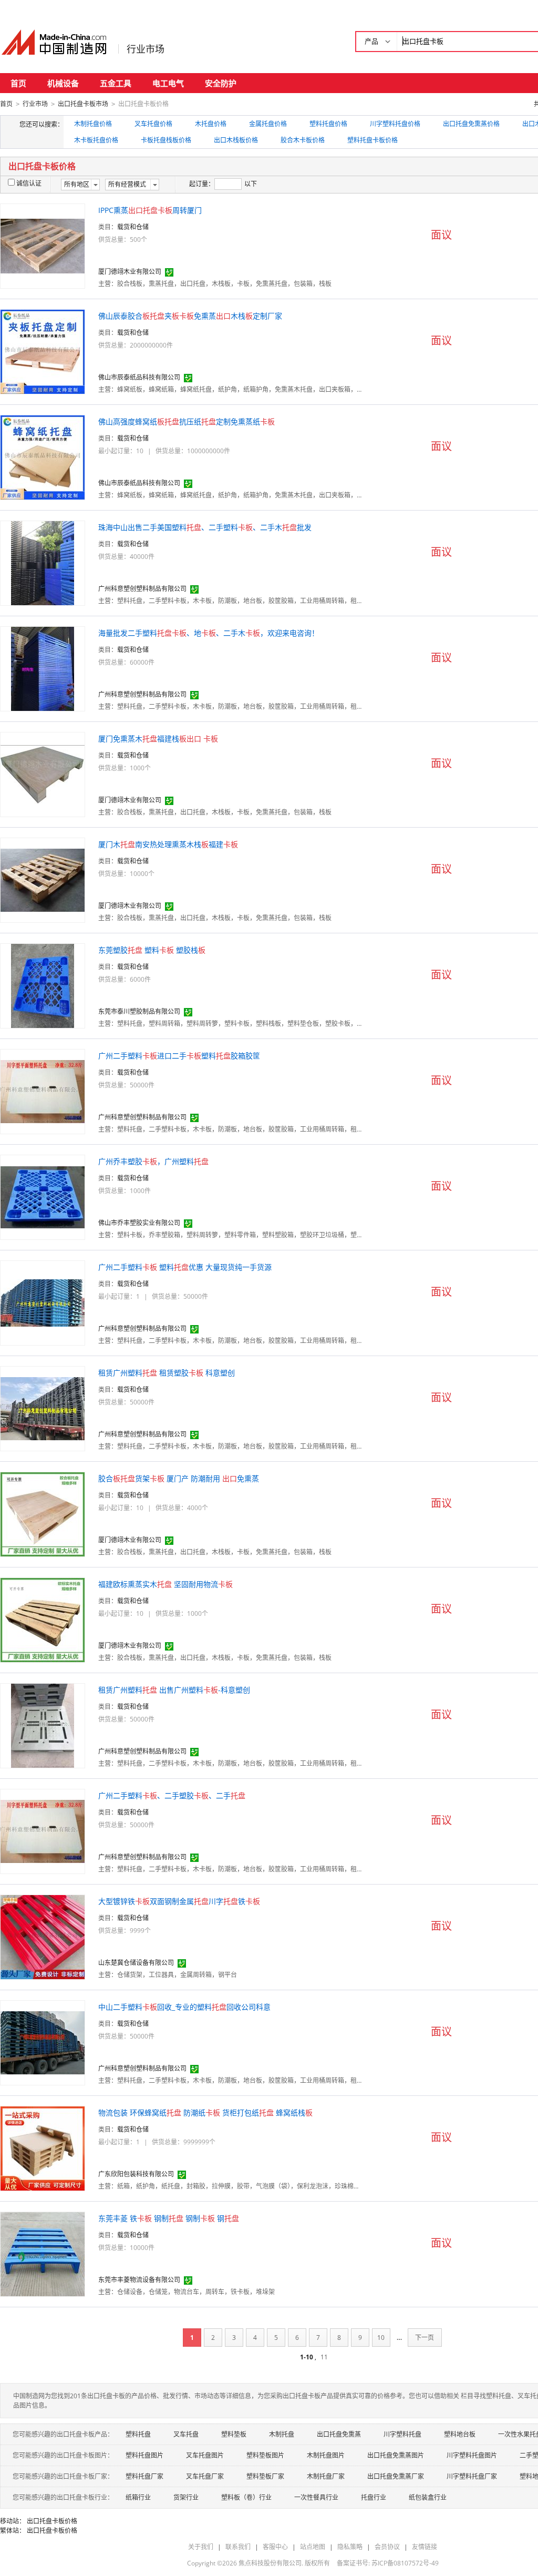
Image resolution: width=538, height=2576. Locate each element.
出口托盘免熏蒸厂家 (396, 2476)
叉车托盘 (186, 2434)
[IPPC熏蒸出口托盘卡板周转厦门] (43, 245)
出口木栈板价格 (236, 140)
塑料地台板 (460, 2434)
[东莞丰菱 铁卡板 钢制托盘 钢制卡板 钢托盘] (43, 2253)
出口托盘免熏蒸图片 (396, 2455)
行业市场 (146, 49)
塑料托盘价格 (328, 124)
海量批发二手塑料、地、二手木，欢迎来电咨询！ (209, 633)
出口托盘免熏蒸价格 (471, 124)
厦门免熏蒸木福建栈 (158, 739)
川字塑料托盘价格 (395, 124)
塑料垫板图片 (265, 2455)
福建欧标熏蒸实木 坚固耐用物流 (165, 1584)
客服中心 (275, 2547)
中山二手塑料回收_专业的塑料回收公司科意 (184, 2007)
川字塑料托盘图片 (472, 2455)
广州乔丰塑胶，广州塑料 (153, 1161)
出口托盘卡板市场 (83, 104)
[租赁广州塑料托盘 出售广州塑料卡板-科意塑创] (43, 1725)
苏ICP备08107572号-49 (405, 2563)
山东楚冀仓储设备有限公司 (136, 1963)
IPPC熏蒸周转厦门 (150, 210)
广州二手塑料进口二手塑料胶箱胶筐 (179, 1056)
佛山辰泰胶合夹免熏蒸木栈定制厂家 (190, 316)
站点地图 (313, 2547)
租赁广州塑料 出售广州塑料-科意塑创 (174, 1690)
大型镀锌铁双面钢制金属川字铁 (179, 1901)
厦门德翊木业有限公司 (130, 272)
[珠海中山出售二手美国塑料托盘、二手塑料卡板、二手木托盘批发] (43, 562)
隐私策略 (350, 2547)
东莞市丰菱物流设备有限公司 (139, 2280)
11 (324, 2357)
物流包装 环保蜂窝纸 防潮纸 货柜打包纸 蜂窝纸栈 (205, 2112)
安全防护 (221, 83)
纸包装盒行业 (428, 2497)
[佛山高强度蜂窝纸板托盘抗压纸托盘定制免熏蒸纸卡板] (43, 457)
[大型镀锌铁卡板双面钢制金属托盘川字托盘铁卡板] (43, 1936)
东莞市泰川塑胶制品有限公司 (139, 1011)
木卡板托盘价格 (96, 140)
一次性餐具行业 (316, 2497)
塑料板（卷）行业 (246, 2497)
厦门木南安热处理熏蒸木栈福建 (168, 844)
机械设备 (63, 83)
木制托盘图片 (326, 2455)
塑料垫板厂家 (265, 2476)
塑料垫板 (234, 2434)
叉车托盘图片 (205, 2455)
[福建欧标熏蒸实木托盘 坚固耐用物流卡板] (43, 1619)
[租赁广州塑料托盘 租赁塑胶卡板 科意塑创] (43, 1408)
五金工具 (116, 83)
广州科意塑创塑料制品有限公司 (142, 589)
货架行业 (186, 2497)
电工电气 (168, 83)
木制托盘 (282, 2434)
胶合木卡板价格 (303, 140)
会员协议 (387, 2547)
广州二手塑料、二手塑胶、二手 (172, 1795)
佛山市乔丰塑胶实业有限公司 (139, 1223)
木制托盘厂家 (326, 2476)
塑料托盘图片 (144, 2455)
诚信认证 (29, 183)
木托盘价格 (211, 124)
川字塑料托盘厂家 (472, 2476)
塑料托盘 (138, 2434)
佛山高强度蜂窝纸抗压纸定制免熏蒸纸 (187, 421)
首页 (18, 83)
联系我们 (238, 2547)
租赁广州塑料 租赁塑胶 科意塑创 (167, 1373)
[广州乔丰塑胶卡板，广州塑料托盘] (43, 1197)
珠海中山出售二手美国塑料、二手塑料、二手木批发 (205, 527)
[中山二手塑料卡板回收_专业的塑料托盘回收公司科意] (43, 2042)
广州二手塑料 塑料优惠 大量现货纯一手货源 (185, 1267)
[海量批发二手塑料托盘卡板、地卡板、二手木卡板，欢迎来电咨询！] (43, 668)
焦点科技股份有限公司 (270, 2563)
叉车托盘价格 (153, 124)
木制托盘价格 (93, 124)
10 (381, 2338)
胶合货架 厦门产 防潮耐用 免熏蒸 (179, 1478)
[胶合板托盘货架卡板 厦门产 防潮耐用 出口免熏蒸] (43, 1514)
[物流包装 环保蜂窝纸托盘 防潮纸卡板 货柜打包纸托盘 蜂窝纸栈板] (43, 2148)
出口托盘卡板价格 (52, 2521)
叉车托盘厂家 (205, 2476)
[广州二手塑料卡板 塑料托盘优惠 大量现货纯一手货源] (43, 1302)
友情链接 (425, 2547)
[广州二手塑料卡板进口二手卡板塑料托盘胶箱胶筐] (43, 1091)
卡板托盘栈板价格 (166, 140)
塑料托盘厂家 (144, 2476)
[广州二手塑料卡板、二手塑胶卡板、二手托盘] (43, 1831)
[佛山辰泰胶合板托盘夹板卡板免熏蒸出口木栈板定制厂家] (43, 351)
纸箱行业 (138, 2497)
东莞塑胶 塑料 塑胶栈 (152, 950)
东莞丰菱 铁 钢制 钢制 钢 (169, 2218)
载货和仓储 (133, 227)
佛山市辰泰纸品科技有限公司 (139, 377)
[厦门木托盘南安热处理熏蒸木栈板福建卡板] (43, 879)
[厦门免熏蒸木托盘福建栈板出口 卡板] (43, 774)
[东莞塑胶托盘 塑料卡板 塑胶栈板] (43, 985)
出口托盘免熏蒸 (339, 2434)
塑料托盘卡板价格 (373, 140)
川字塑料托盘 (402, 2434)
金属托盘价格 (268, 124)
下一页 (425, 2338)
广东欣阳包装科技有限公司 (136, 2174)
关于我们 (201, 2547)
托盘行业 (374, 2497)
